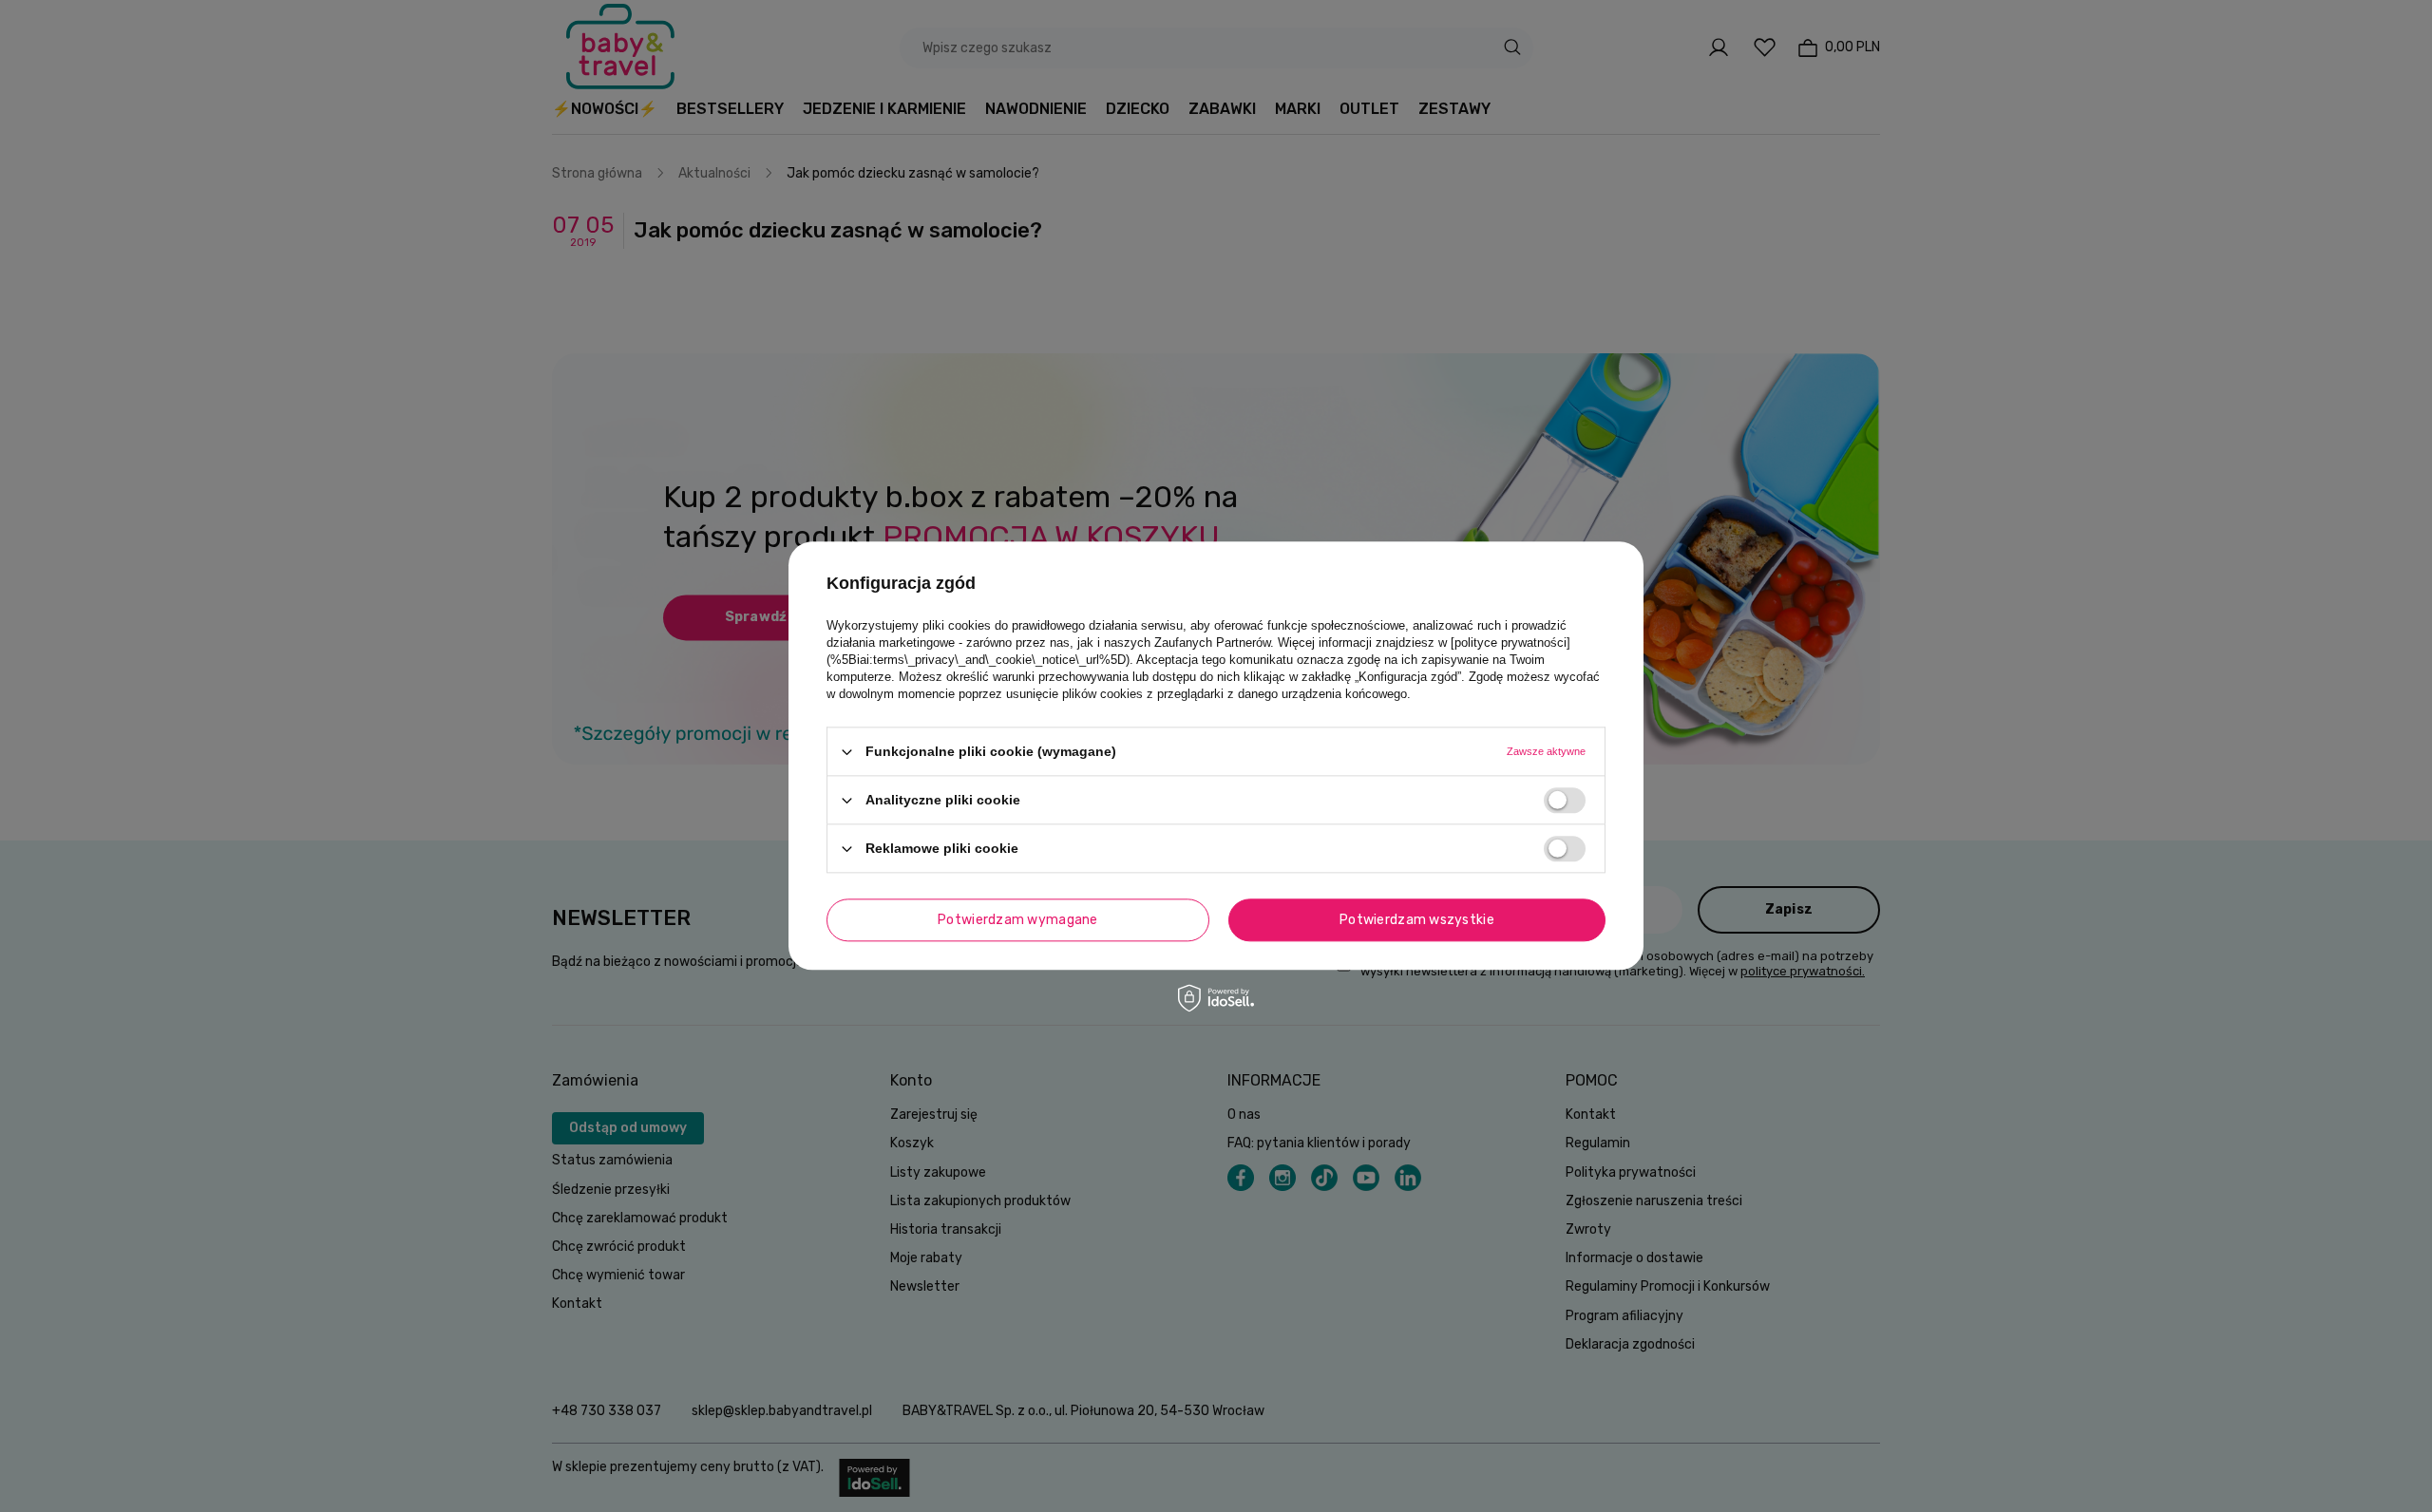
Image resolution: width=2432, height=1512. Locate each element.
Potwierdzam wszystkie (1417, 920)
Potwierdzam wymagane (1018, 920)
